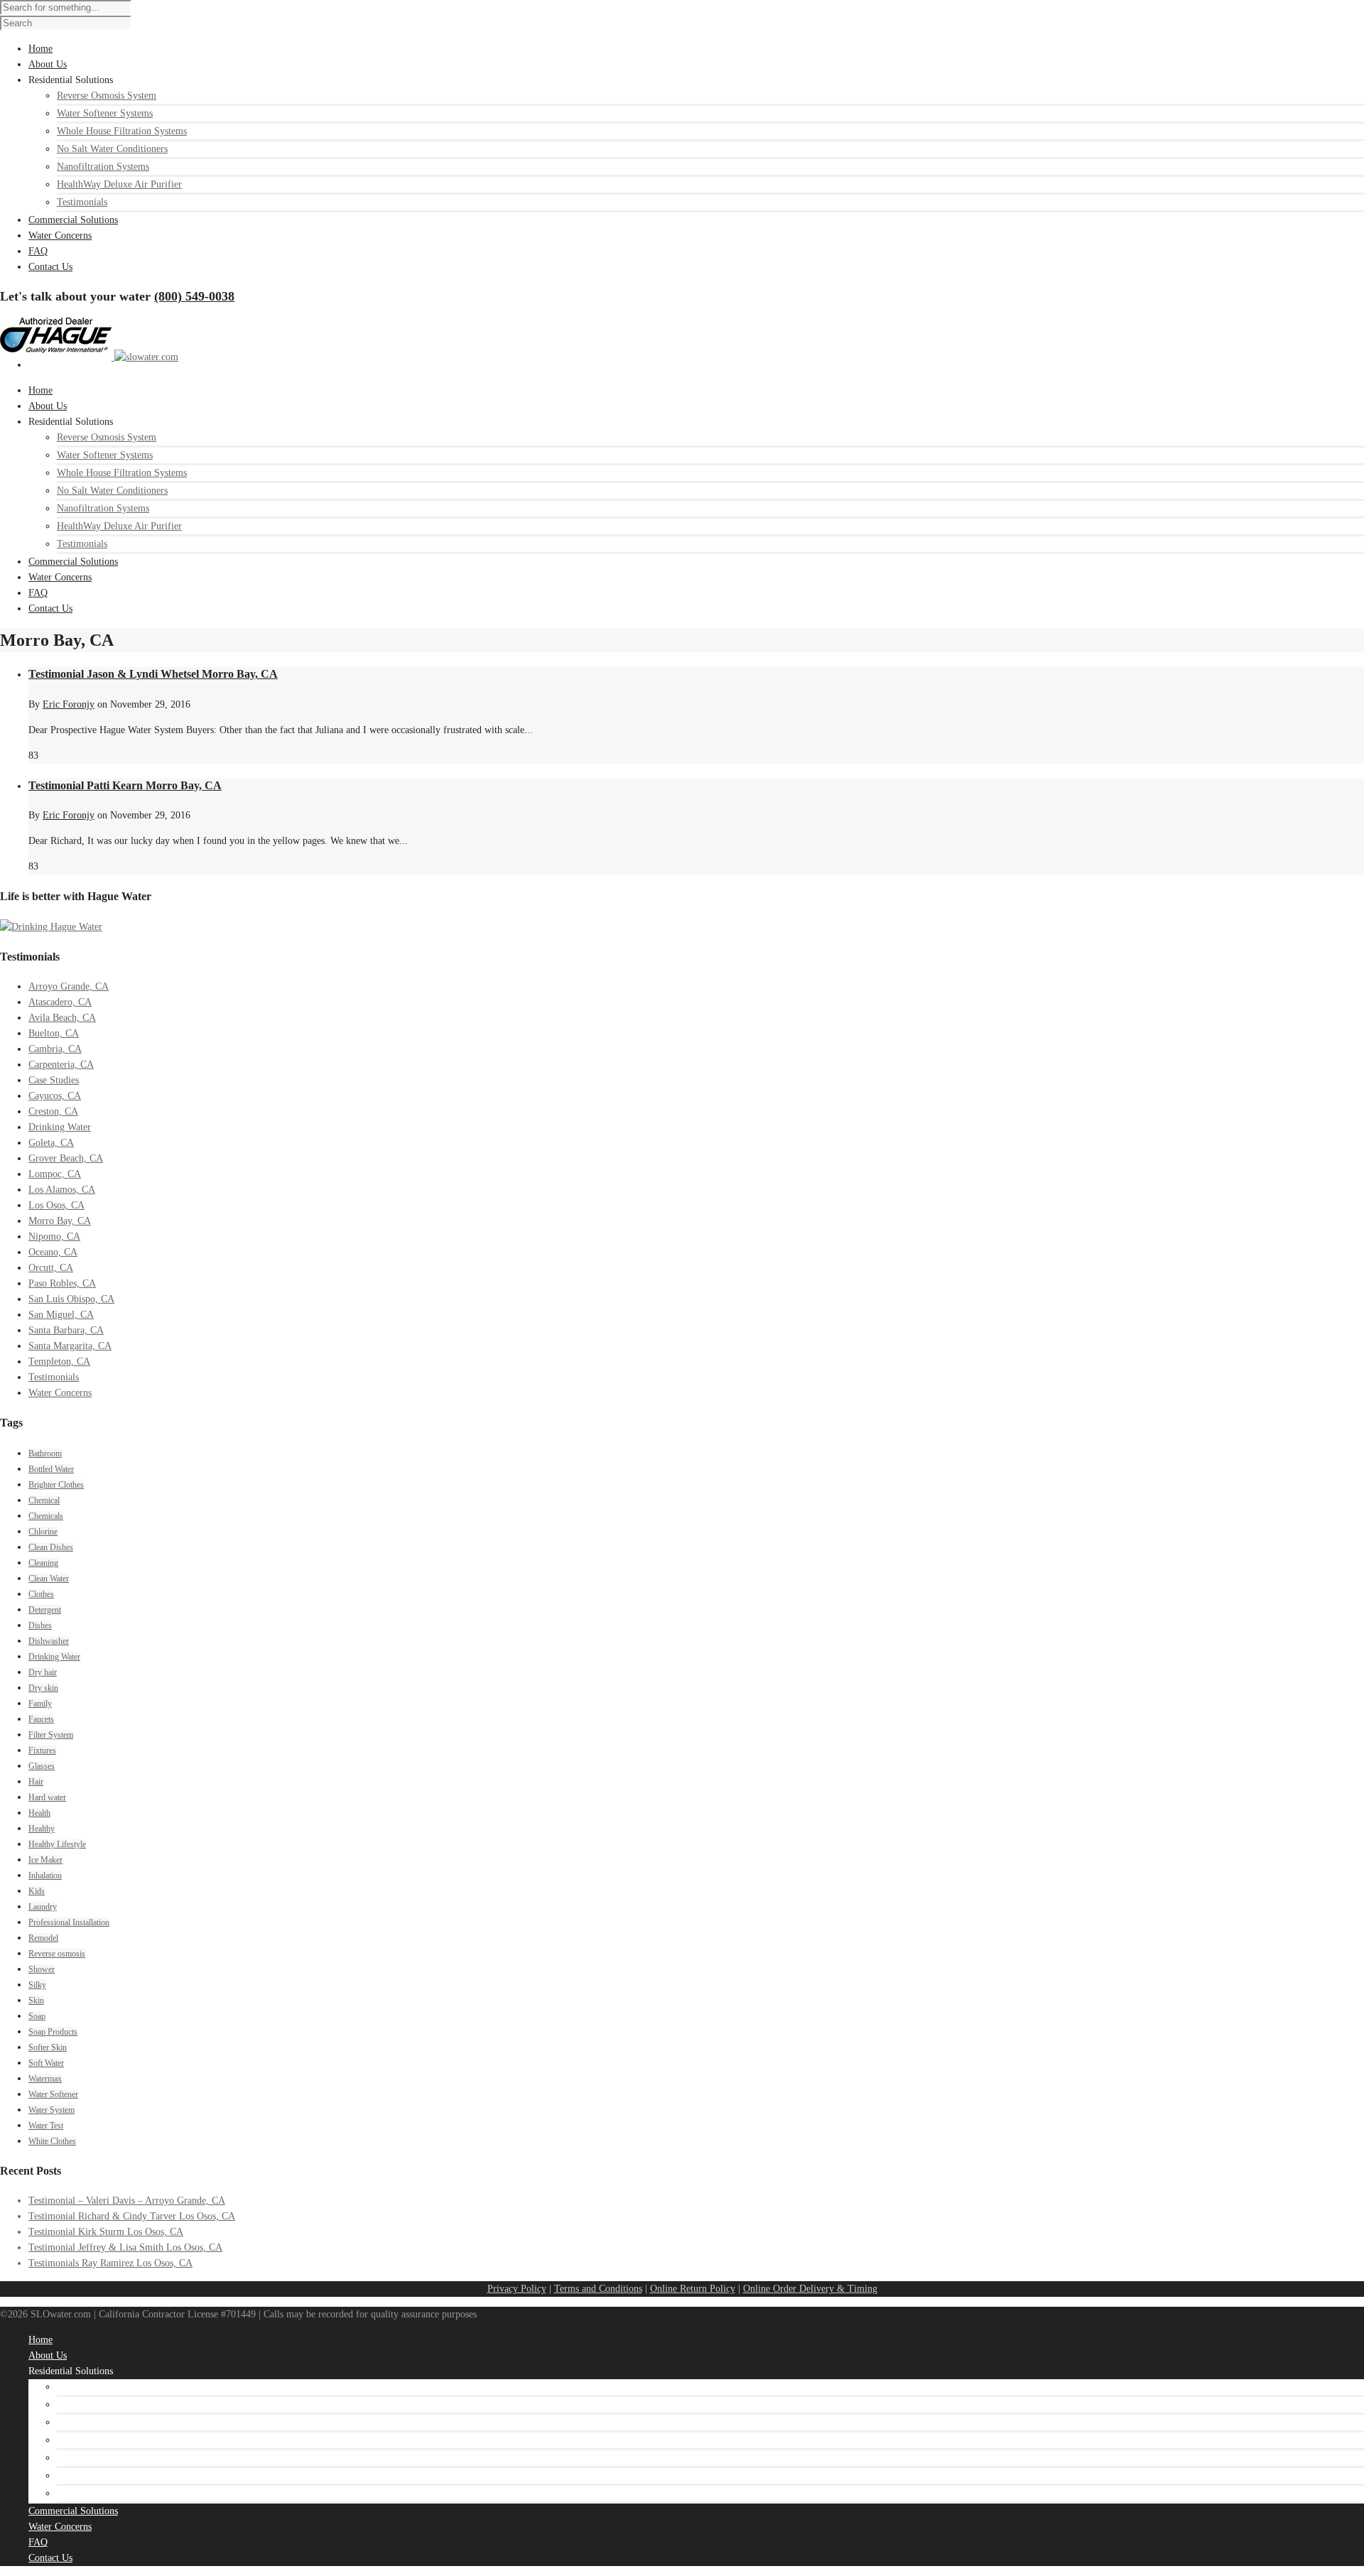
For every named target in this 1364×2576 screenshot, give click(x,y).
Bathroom (45, 1454)
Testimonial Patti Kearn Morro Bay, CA (125, 785)
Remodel (43, 1938)
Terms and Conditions (598, 2289)
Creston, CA (53, 1111)
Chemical (44, 1500)
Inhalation (45, 1876)
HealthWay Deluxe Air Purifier (119, 184)
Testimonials (82, 202)
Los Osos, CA (56, 1205)
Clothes (41, 1594)
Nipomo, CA (54, 1236)
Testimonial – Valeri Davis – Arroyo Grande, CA (127, 2201)
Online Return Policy (693, 2289)
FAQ (38, 593)
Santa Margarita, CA (70, 1346)
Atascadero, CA (60, 1002)
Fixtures (42, 1750)
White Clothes (52, 2141)
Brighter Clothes (56, 1485)
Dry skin (43, 1688)
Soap (37, 2016)
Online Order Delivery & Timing (810, 2289)
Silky (37, 1985)
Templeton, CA (59, 1362)
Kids (37, 1891)
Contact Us (50, 608)
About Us (48, 406)
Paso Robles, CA (62, 1283)
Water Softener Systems (105, 113)
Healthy (42, 1829)
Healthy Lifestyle (57, 1844)
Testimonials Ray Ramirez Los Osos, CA (110, 2263)
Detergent (45, 1610)
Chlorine (43, 1532)
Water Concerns (60, 577)
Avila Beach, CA (62, 1018)
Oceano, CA (53, 1252)
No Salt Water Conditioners (112, 149)
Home (40, 390)
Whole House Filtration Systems (122, 131)
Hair (36, 1782)
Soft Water (46, 2063)
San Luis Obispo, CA (71, 1299)
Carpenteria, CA (61, 1065)
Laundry (43, 1907)
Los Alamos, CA (62, 1190)
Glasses (42, 1766)
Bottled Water (51, 1469)
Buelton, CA (54, 1033)
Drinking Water (60, 1127)
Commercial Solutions (73, 562)
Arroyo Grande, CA (69, 986)
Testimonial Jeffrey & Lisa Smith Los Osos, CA (125, 2247)
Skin (36, 2001)
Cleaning (43, 1563)
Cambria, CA (55, 1049)
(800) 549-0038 (194, 296)
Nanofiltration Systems (103, 167)
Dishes (40, 1625)
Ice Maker (45, 1860)
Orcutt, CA (51, 1268)
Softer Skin (48, 2047)
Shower (42, 1969)
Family (40, 1704)
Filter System (51, 1735)
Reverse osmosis (57, 1954)
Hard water (47, 1797)
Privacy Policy (517, 2289)
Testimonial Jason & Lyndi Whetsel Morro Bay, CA (153, 674)
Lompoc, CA (55, 1174)
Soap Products (53, 2032)
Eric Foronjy (69, 704)
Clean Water (49, 1579)
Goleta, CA (51, 1143)
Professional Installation (69, 1922)
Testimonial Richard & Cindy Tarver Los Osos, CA (132, 2216)
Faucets (41, 1719)
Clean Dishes (51, 1547)
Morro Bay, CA (60, 1221)
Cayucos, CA (55, 1096)
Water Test (46, 2126)
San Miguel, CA (61, 1315)
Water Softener (53, 2094)
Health (39, 1813)
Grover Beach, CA (66, 1158)
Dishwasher (49, 1641)
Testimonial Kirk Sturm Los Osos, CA (106, 2232)
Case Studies (54, 1080)
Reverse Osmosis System (107, 96)
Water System (52, 2110)
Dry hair (43, 1672)
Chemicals (46, 1516)
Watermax (45, 2079)
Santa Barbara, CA (66, 1330)
